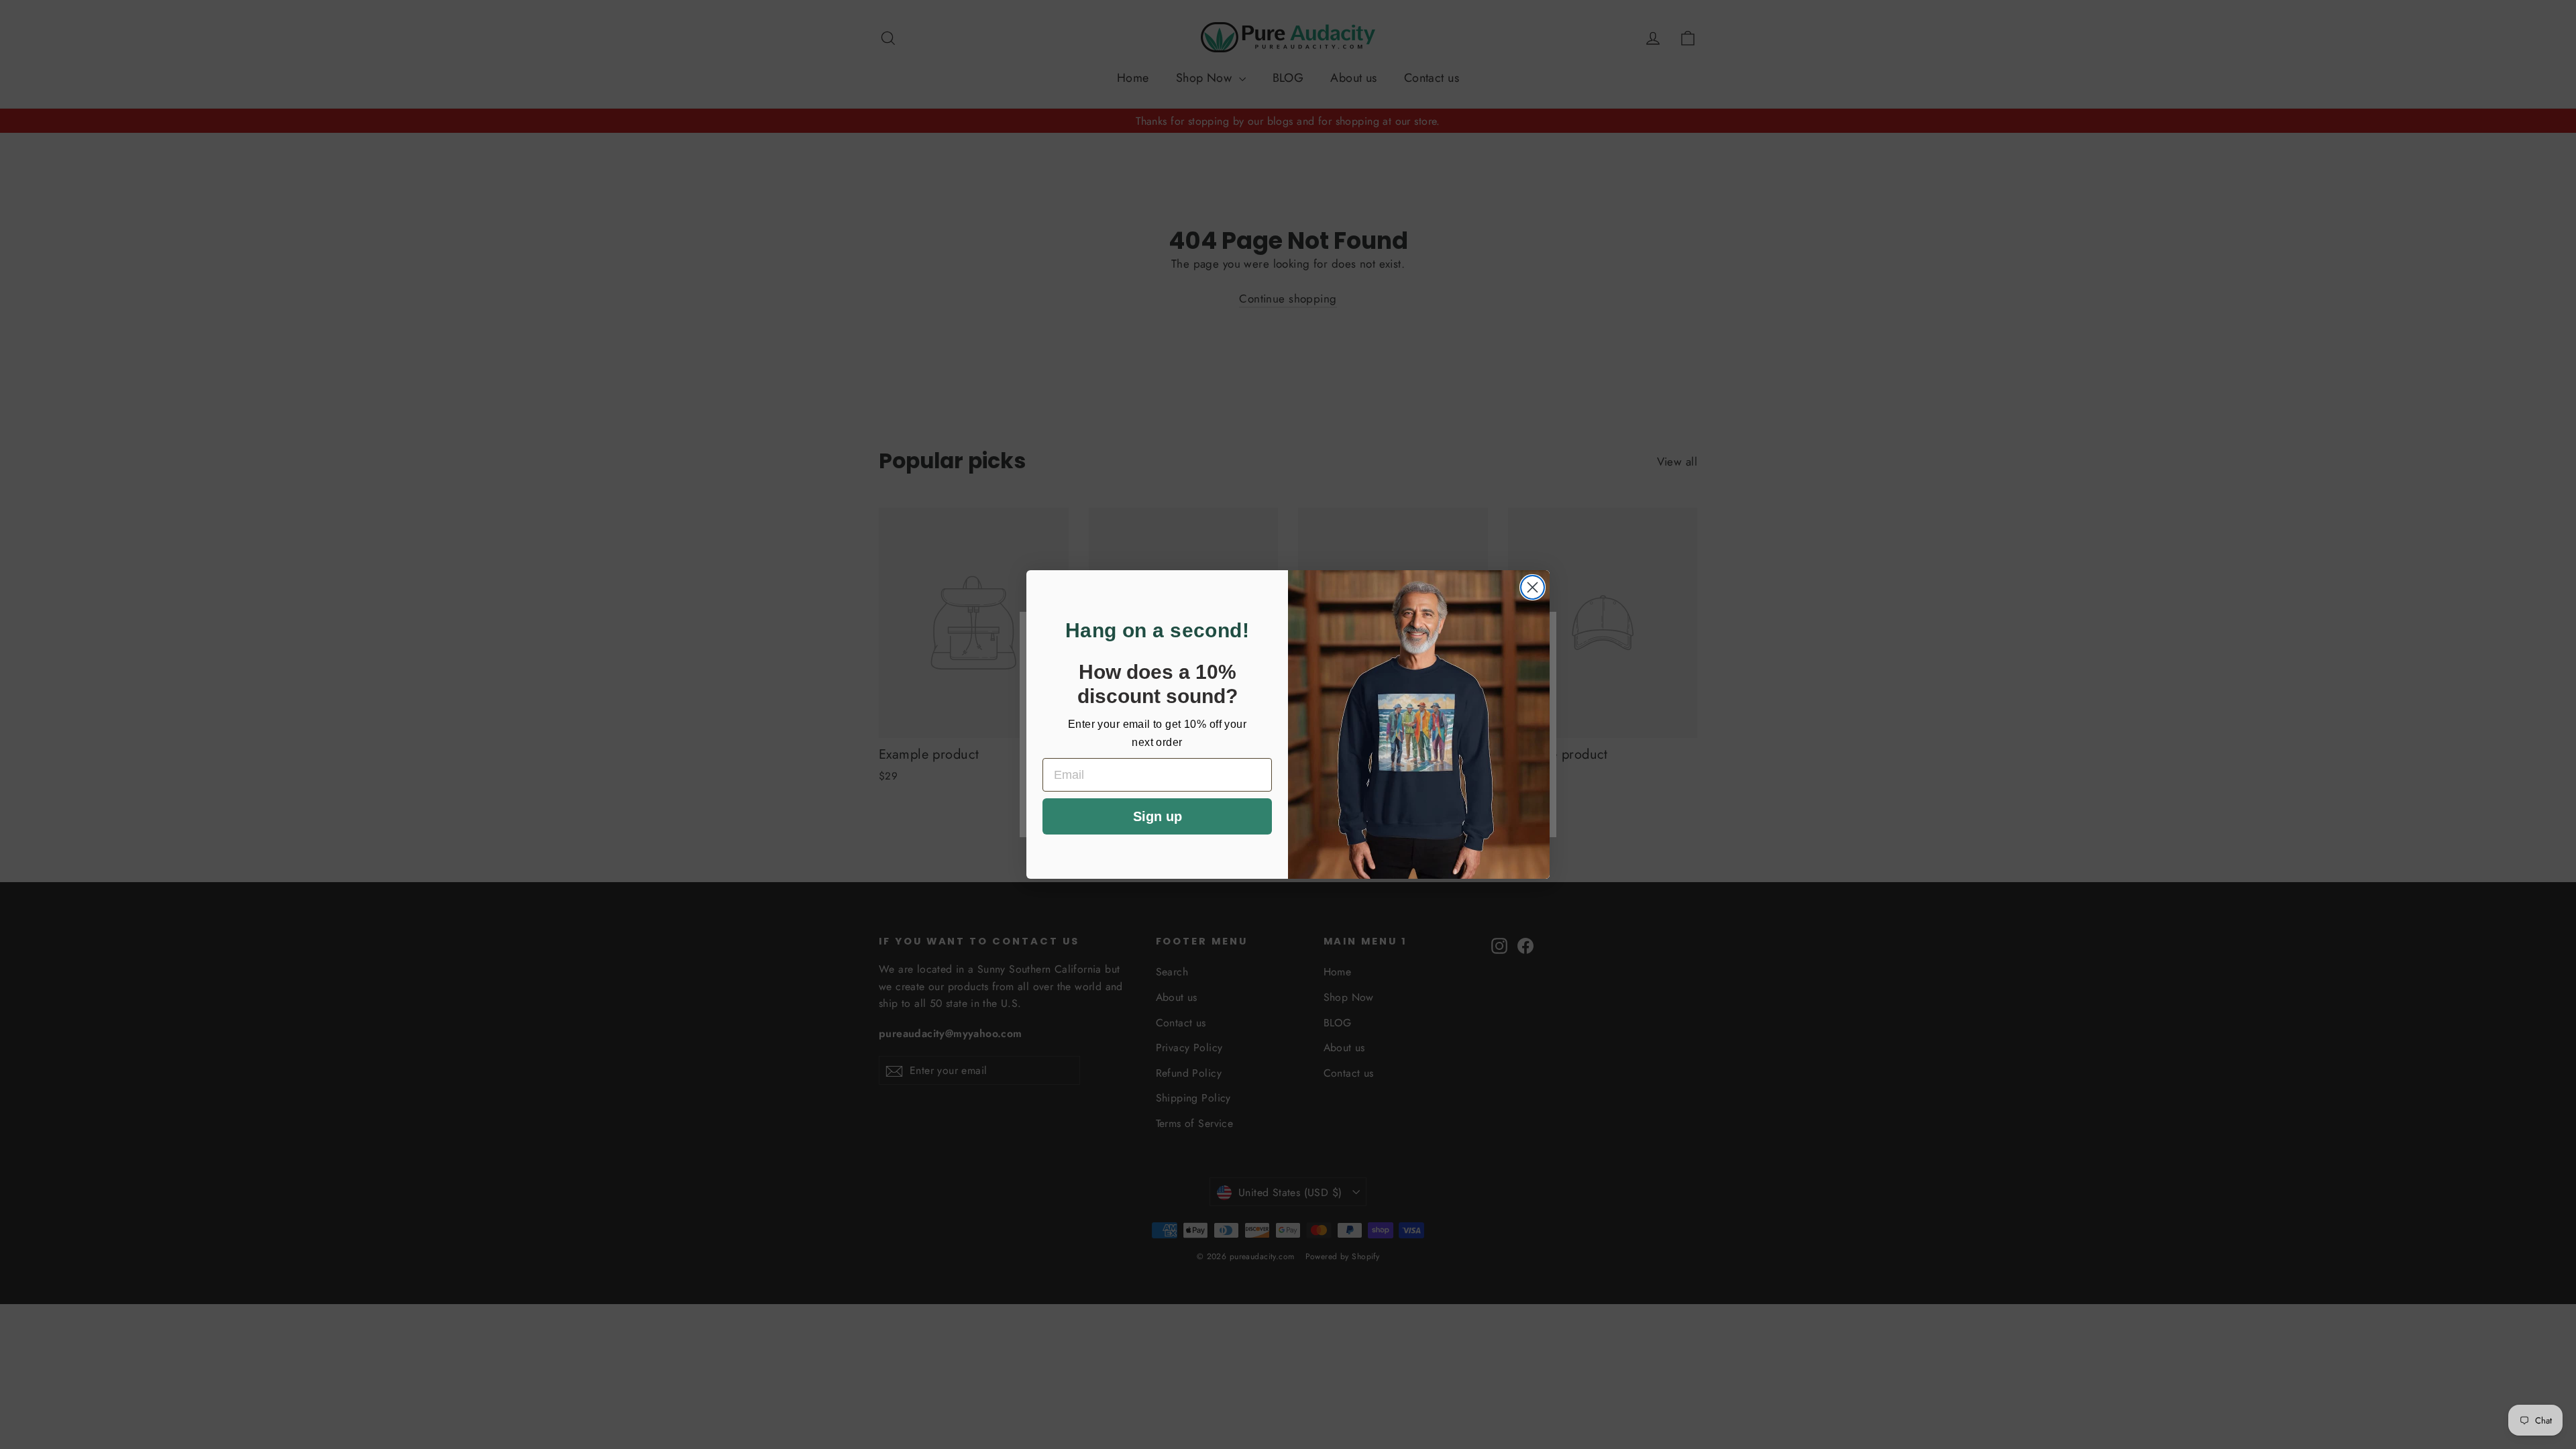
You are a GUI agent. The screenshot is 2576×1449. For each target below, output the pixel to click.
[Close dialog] (1533, 587)
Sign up (1158, 816)
